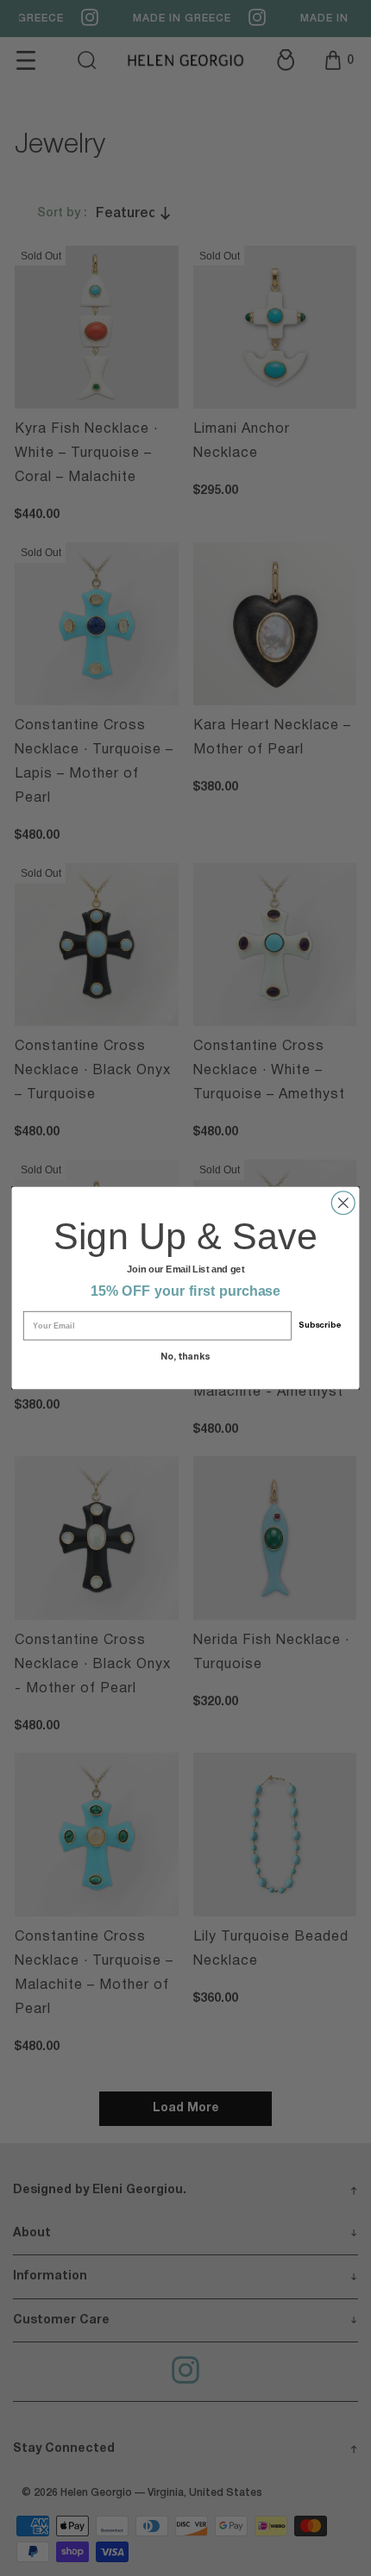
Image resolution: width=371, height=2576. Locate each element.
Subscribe (320, 1326)
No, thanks (185, 1357)
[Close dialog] (343, 1203)
